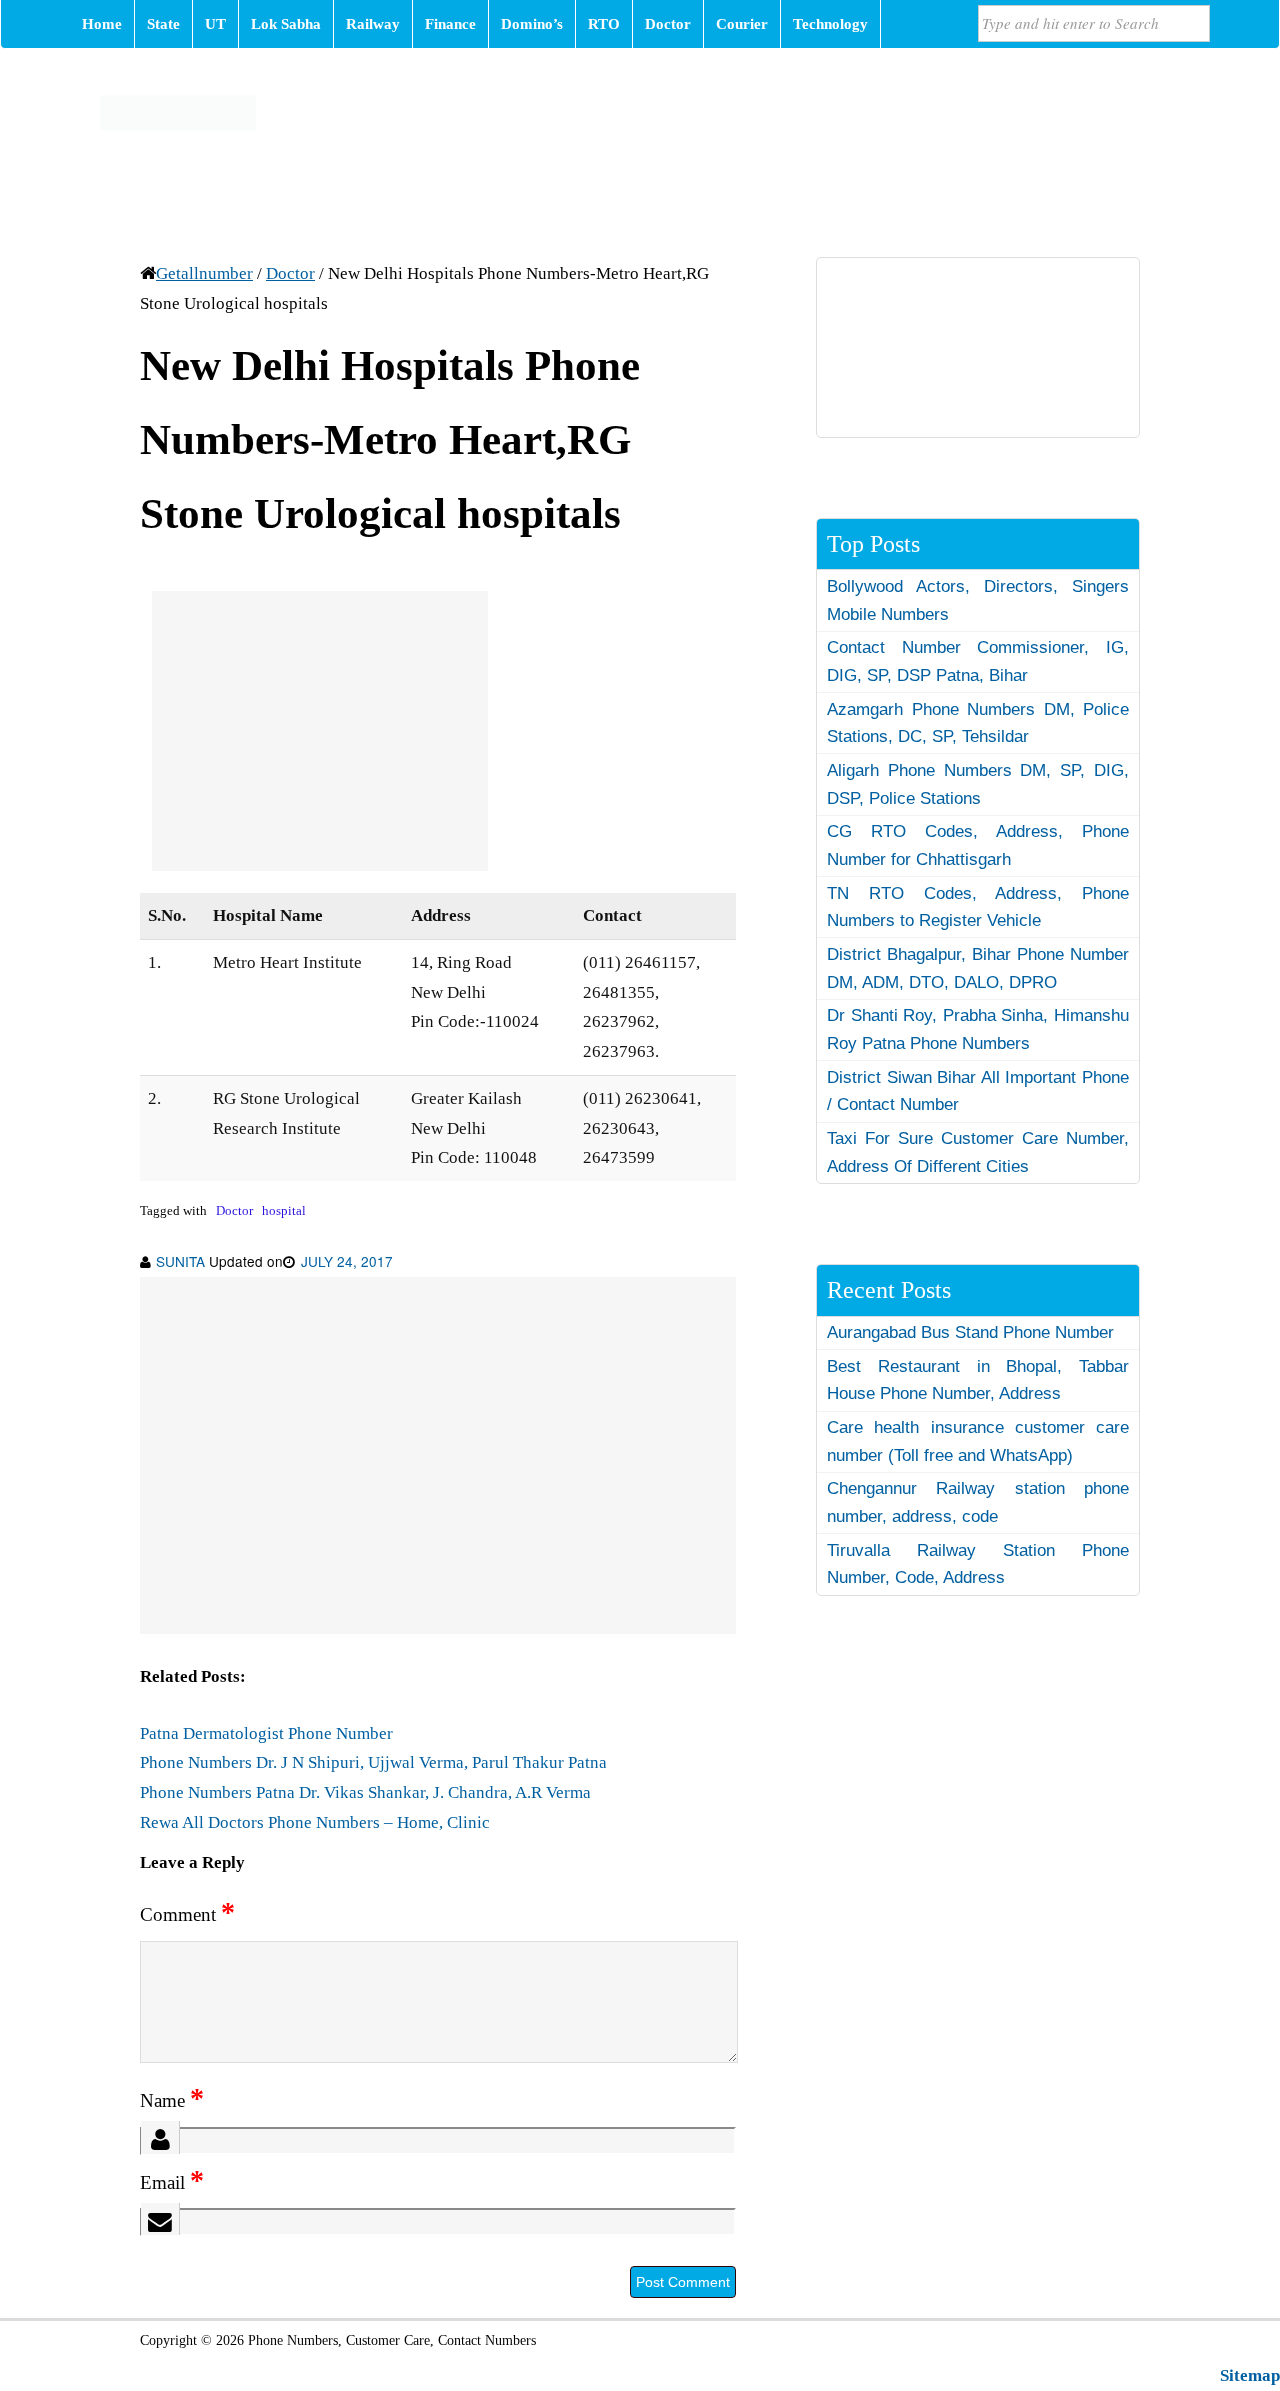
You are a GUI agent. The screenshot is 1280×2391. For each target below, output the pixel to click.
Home (102, 24)
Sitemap (1250, 2375)
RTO (604, 24)
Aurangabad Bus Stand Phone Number (970, 1332)
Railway (373, 24)
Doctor (668, 24)
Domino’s (532, 24)
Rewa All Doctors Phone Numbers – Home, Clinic (315, 1822)
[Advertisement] (320, 731)
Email (172, 2182)
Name (172, 2100)
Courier (742, 24)
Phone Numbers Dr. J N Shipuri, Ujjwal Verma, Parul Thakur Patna (373, 1762)
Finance (450, 24)
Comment (187, 1914)
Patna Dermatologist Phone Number (266, 1733)
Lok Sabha (286, 24)
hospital (284, 1211)
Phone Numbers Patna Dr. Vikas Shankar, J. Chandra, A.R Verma (365, 1792)
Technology (830, 24)
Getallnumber (204, 273)
